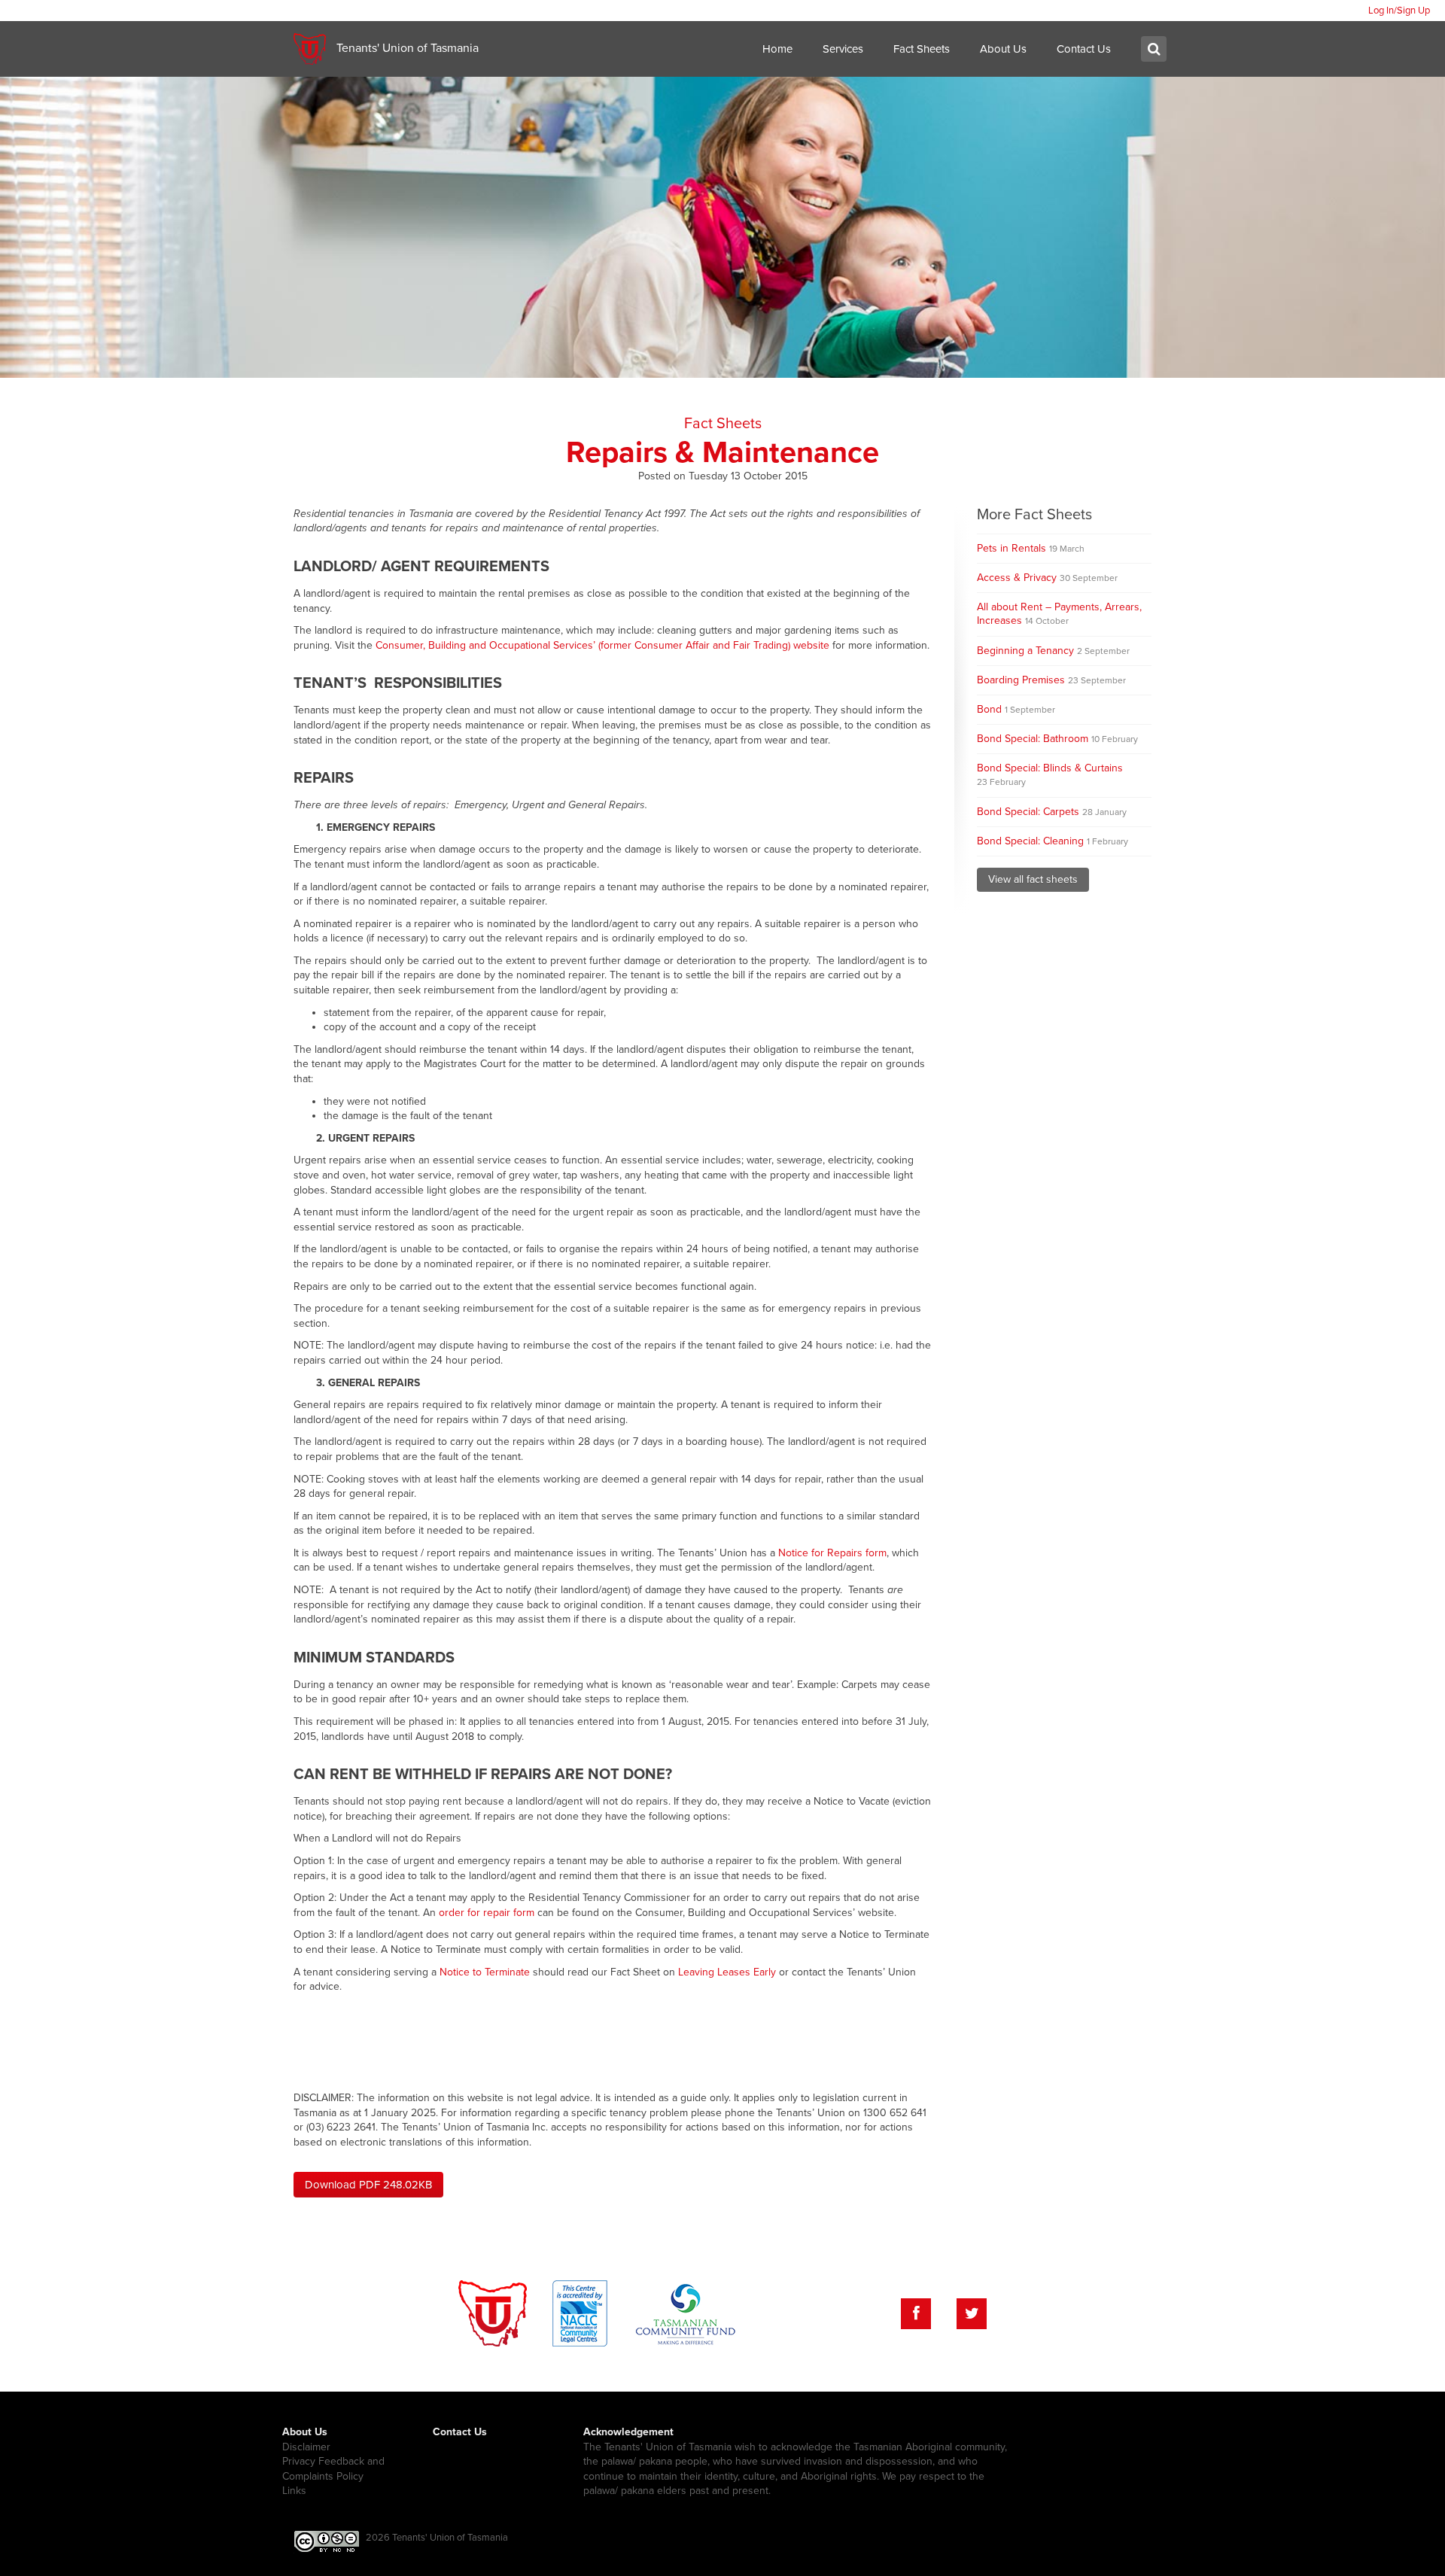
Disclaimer (306, 2447)
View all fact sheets (1033, 879)
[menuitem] (1399, 11)
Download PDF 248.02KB (368, 2185)
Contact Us (460, 2432)
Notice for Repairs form (832, 1553)
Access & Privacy (1047, 578)
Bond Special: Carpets (1052, 812)
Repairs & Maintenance (722, 452)
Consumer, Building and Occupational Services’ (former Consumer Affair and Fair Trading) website (602, 645)
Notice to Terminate (485, 1972)
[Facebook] (916, 2314)
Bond (1016, 709)
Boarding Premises (1051, 680)
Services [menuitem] (843, 49)
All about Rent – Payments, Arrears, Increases (1059, 614)
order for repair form (487, 1913)
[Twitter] (972, 2314)
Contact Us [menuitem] (1084, 49)
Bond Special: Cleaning (1053, 841)
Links (294, 2491)
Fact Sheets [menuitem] (922, 49)
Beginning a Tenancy (1053, 651)
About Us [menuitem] (1003, 49)
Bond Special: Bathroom (1057, 739)
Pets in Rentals (1031, 548)
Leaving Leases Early (727, 1972)
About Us (305, 2432)
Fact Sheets (723, 424)
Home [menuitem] (777, 49)
